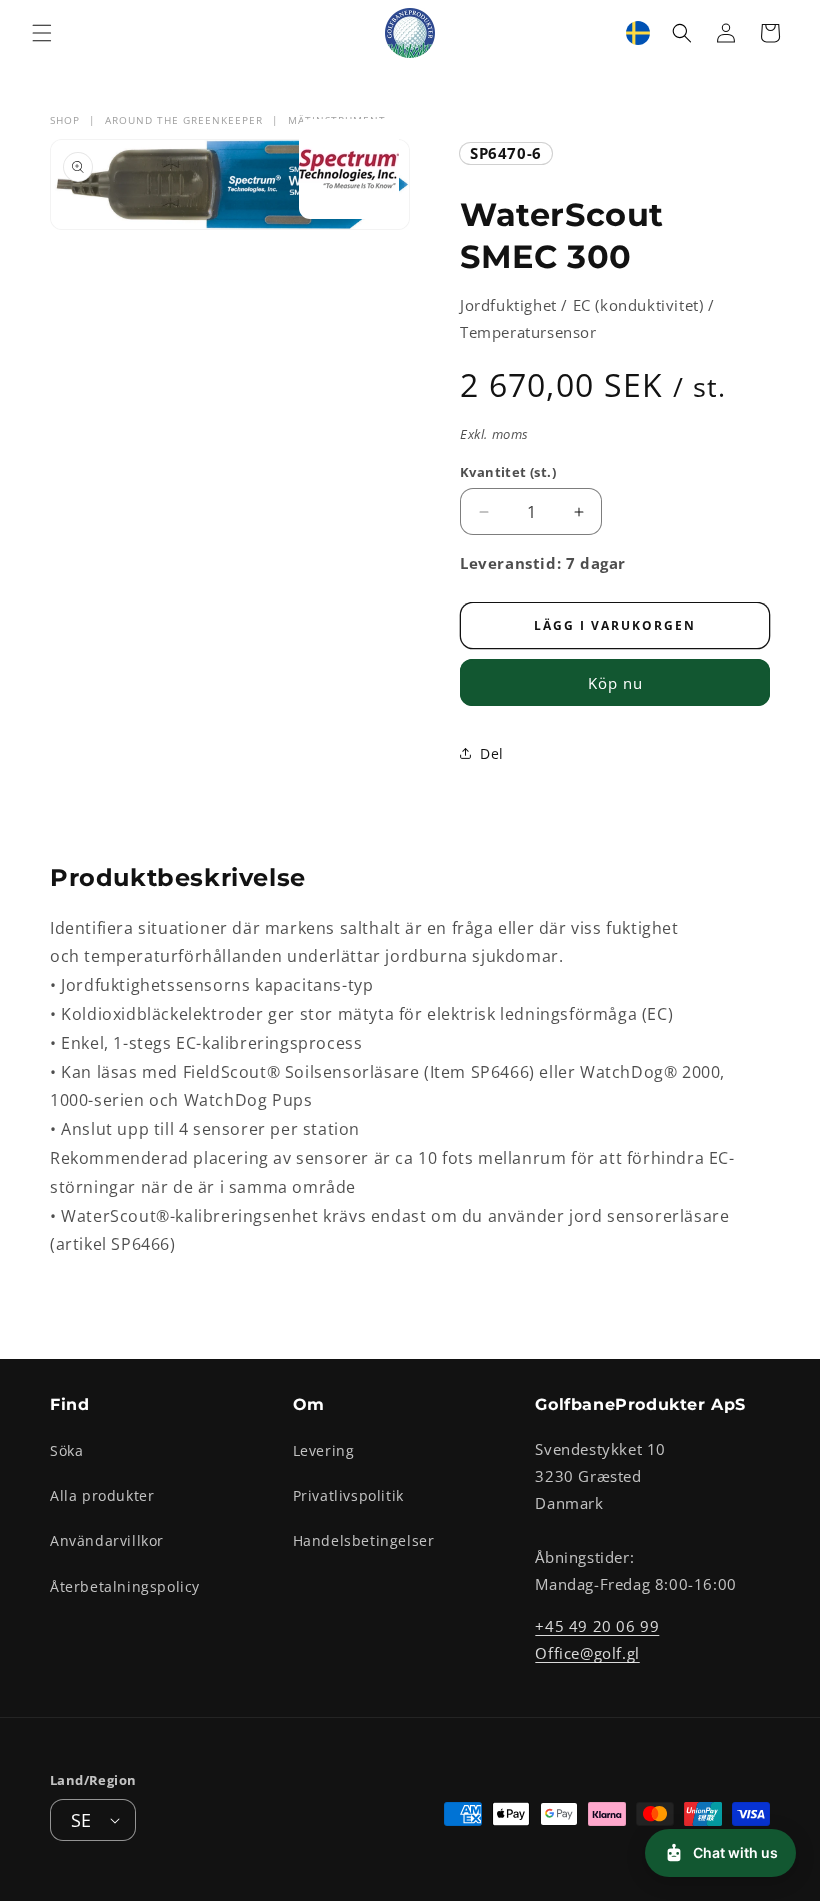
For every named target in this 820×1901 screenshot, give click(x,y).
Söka (66, 1450)
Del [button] (492, 753)
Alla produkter (102, 1495)
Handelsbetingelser (364, 1540)
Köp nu (615, 683)
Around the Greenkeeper (184, 120)
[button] (42, 33)
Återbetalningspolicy (125, 1586)
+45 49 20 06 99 (597, 1626)
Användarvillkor (107, 1540)
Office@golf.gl (587, 1653)
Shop (65, 120)
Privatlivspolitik (348, 1495)
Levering (324, 1450)
